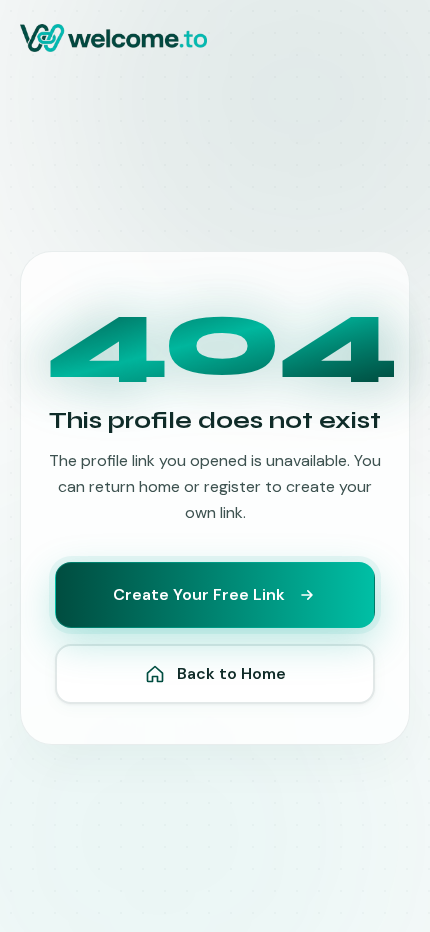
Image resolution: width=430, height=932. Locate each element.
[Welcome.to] (113, 38)
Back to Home (231, 673)
